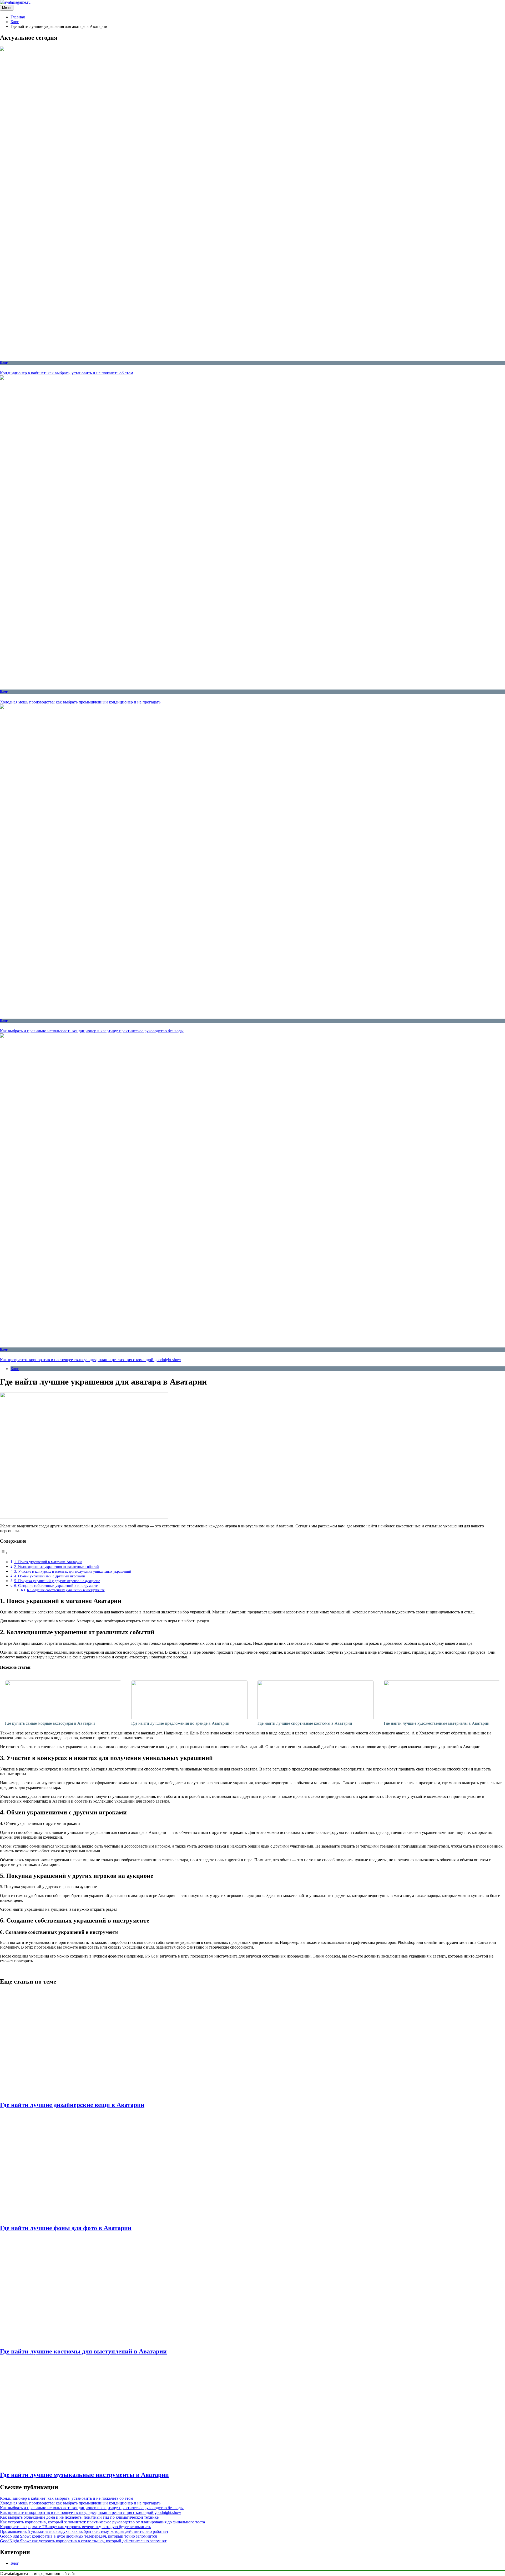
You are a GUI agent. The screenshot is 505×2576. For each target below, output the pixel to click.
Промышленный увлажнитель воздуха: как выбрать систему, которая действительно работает (84, 2531)
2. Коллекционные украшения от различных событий (57, 1567)
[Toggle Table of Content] (4, 1553)
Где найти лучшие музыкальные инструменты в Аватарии (84, 2475)
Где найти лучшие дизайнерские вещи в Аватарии (72, 2105)
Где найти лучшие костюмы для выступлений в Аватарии (83, 2351)
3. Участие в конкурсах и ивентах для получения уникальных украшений (73, 1571)
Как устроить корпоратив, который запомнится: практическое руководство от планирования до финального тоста (102, 2522)
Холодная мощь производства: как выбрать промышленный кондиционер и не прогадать (80, 702)
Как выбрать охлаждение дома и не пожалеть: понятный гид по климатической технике (79, 2517)
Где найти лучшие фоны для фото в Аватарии (66, 2228)
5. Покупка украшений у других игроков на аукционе (57, 1581)
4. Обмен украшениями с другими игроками (50, 1576)
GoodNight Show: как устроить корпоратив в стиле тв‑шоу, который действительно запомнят (83, 2541)
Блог (4, 363)
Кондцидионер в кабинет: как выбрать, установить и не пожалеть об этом (67, 373)
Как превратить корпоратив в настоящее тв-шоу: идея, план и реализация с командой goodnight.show (91, 1360)
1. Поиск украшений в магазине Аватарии (48, 1562)
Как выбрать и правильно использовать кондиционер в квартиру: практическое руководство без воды (92, 1031)
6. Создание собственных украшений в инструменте (56, 1586)
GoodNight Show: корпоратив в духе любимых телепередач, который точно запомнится (78, 2536)
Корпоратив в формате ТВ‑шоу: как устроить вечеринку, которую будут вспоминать (75, 2527)
